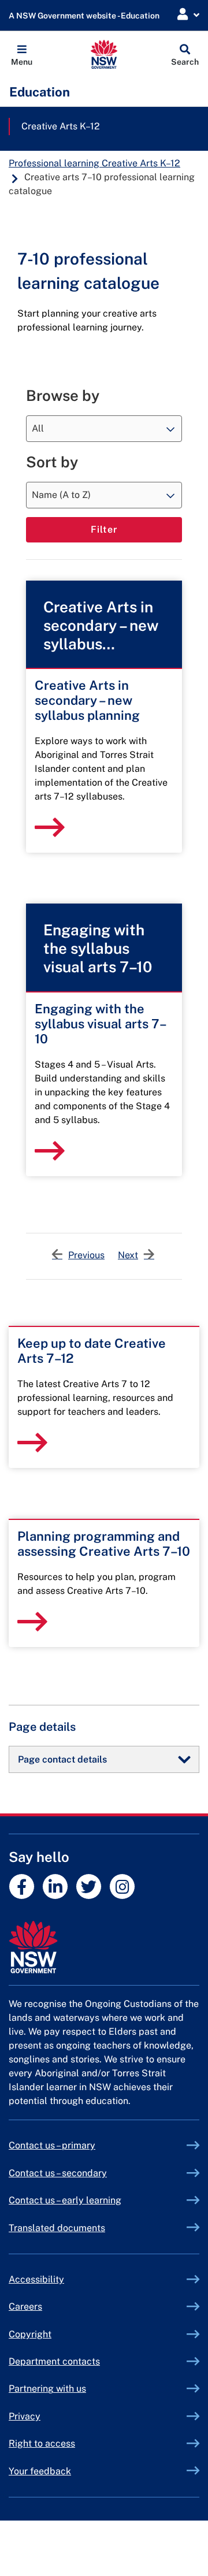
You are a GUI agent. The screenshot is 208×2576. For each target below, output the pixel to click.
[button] (22, 54)
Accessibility (36, 2279)
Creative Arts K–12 (61, 126)
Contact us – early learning (65, 2200)
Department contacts (54, 2361)
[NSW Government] (104, 1947)
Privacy (25, 2416)
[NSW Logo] (104, 54)
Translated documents (57, 2228)
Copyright (30, 2334)
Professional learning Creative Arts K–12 (94, 163)
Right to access (42, 2443)
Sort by (52, 462)
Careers (25, 2306)
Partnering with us (47, 2389)
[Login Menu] (188, 15)
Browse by (63, 395)
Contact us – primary (52, 2145)
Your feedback (40, 2471)
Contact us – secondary (58, 2173)
